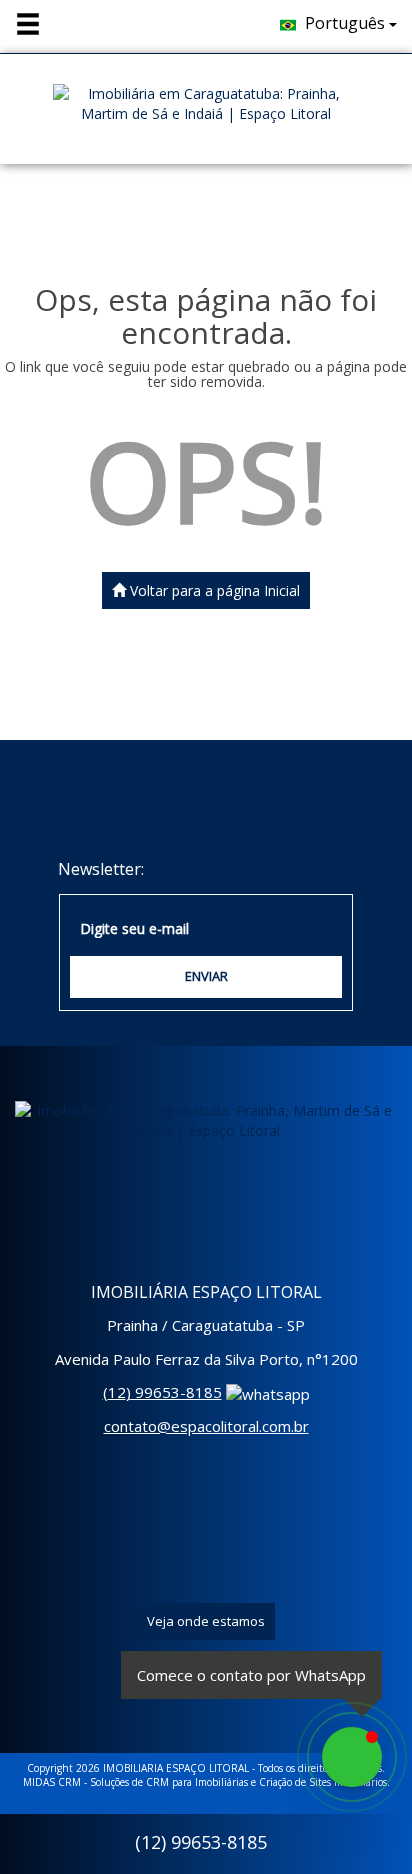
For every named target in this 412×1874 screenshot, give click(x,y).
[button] (41, 25)
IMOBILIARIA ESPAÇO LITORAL (176, 1768)
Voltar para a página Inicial (213, 590)
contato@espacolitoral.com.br (206, 1426)
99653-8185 (162, 1392)
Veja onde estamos (206, 1621)
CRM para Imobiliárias (197, 1782)
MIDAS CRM (52, 1782)
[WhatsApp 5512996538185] (352, 1757)
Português (345, 23)
